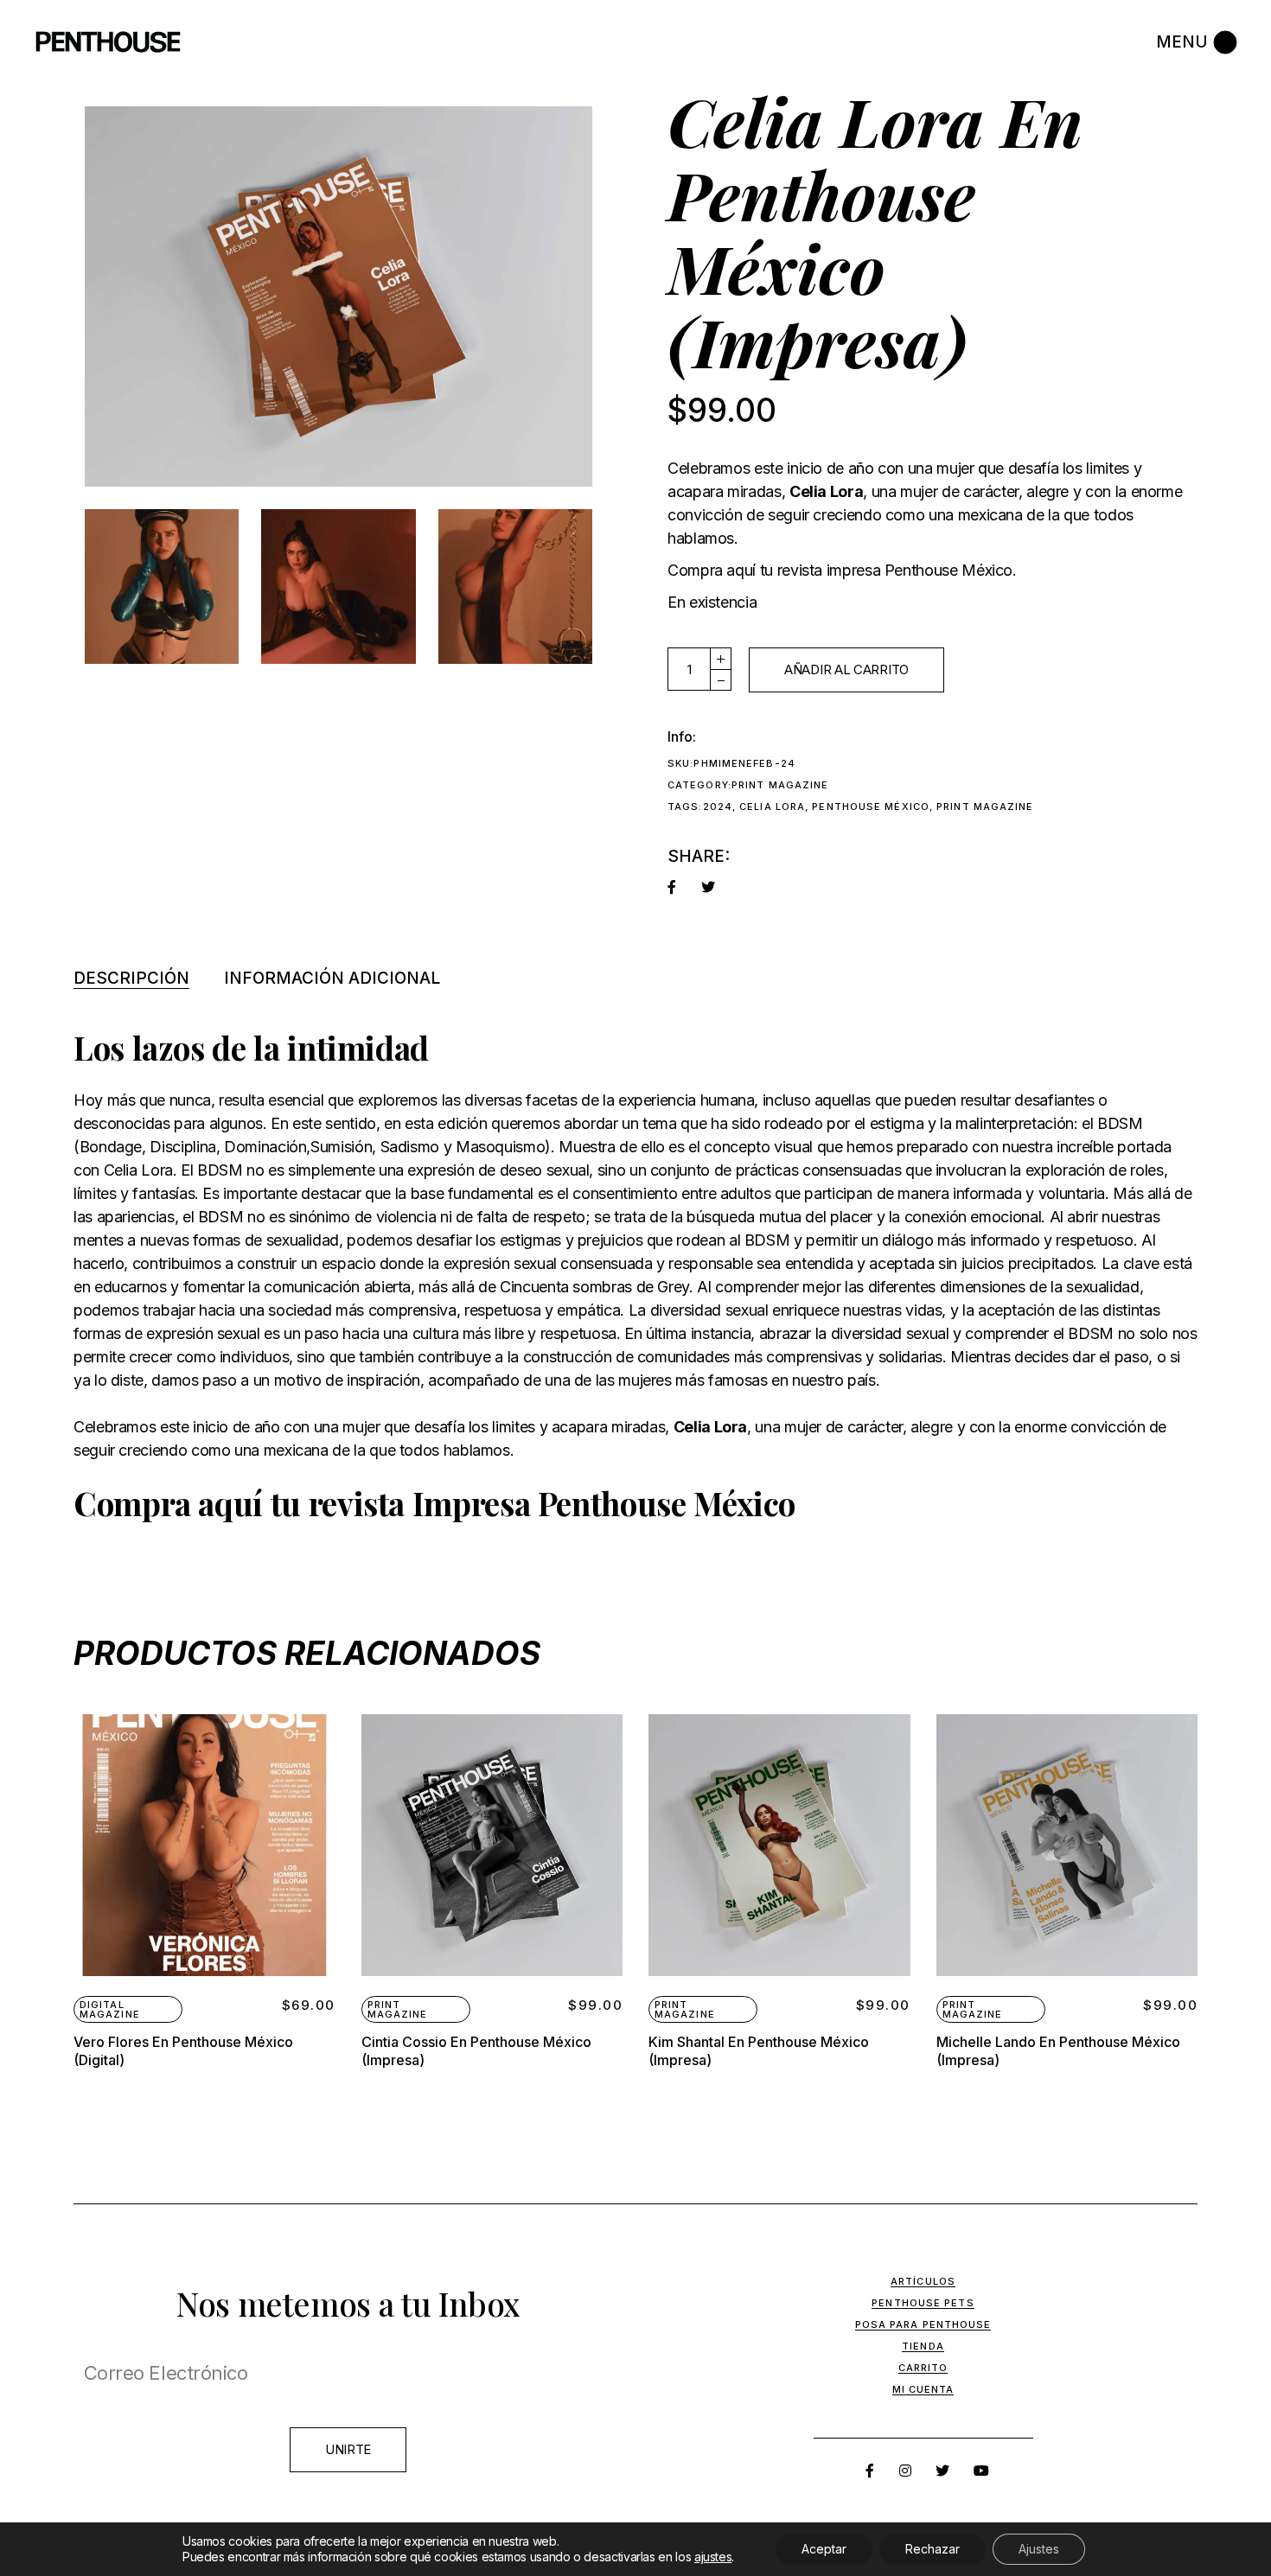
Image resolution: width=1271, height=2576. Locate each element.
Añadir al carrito (846, 670)
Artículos (923, 2281)
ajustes (713, 2557)
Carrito (923, 2368)
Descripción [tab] (131, 978)
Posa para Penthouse (923, 2324)
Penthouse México (871, 807)
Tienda (923, 2346)
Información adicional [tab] (332, 978)
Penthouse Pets (923, 2303)
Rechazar (932, 2549)
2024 (718, 807)
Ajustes (1039, 2549)
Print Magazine (780, 785)
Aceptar (824, 2549)
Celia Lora (772, 807)
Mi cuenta (923, 2389)
